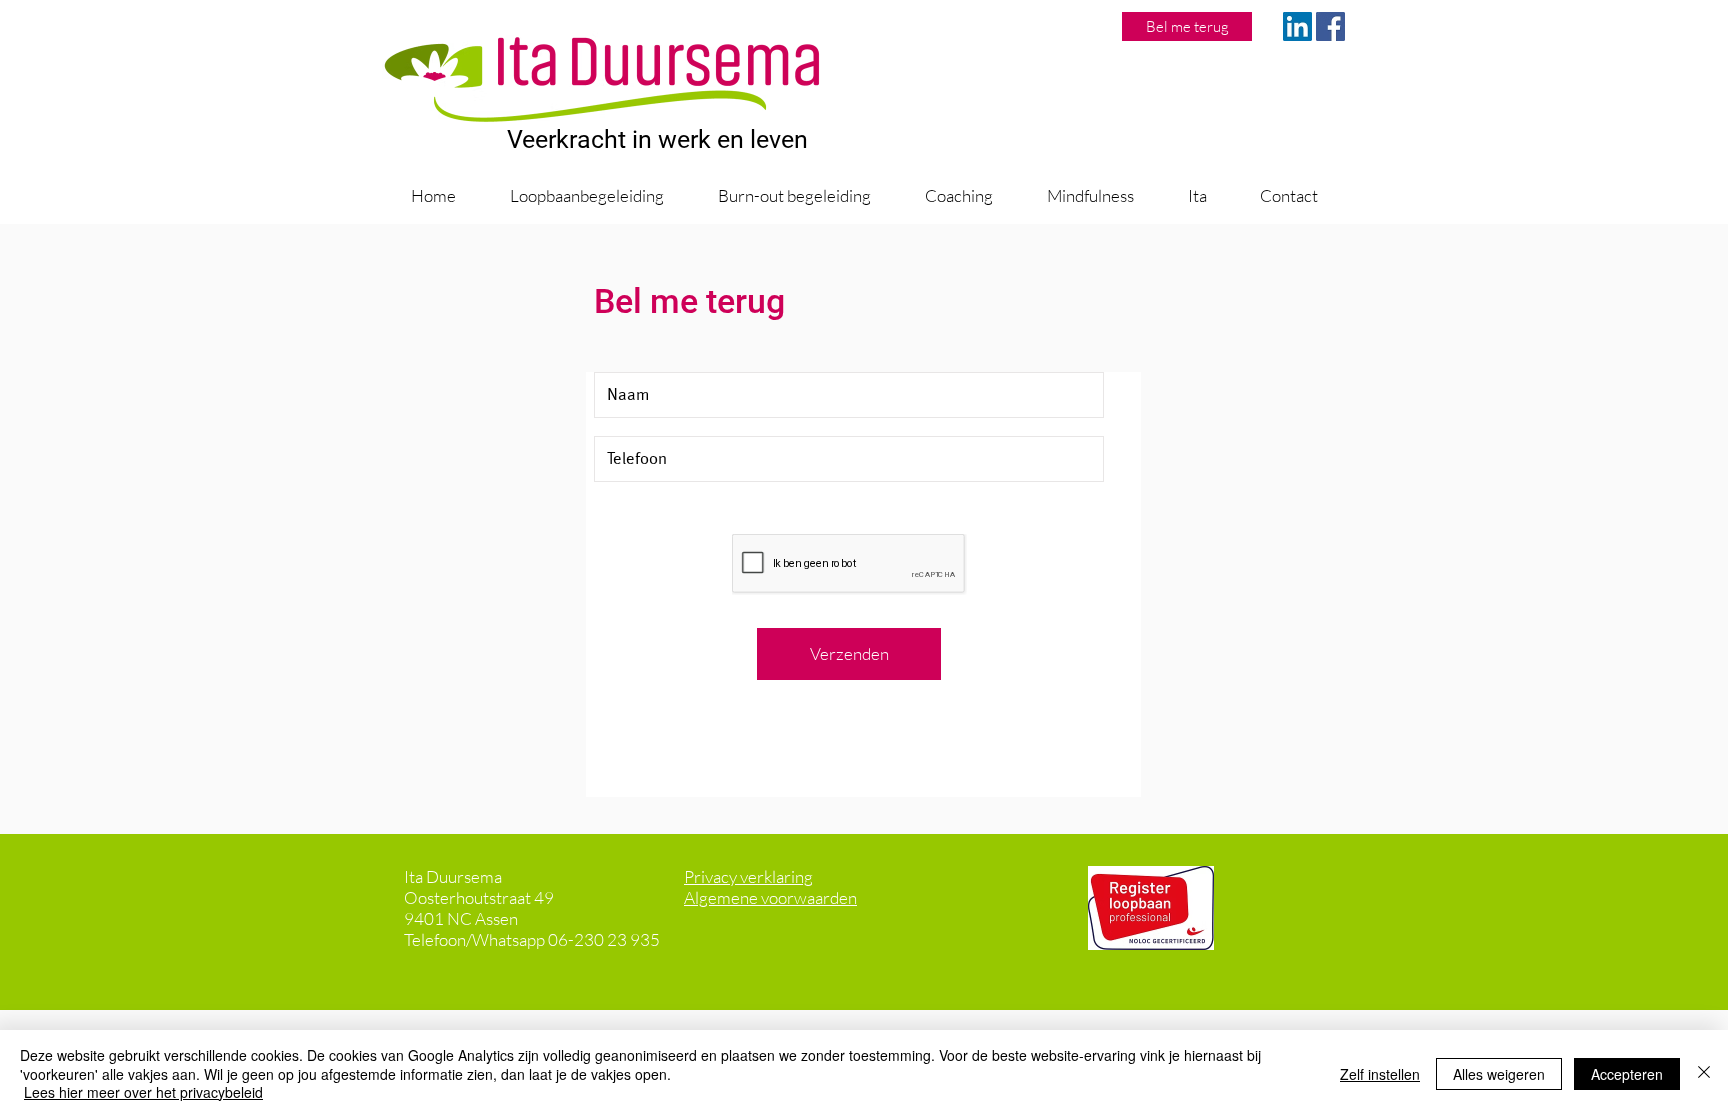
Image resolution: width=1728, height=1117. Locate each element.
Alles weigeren (1499, 1074)
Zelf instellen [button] (1380, 1074)
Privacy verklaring (748, 876)
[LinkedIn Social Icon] (1297, 26)
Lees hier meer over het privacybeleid (143, 1092)
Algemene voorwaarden (770, 897)
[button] (586, 196)
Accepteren (1627, 1074)
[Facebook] (1330, 26)
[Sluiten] (1704, 1073)
